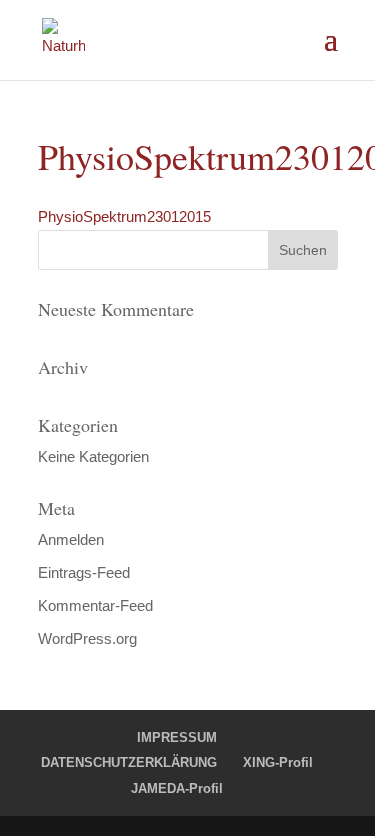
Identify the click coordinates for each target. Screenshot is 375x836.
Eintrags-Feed (84, 572)
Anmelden (71, 539)
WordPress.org (87, 638)
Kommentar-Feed (95, 605)
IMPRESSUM (177, 737)
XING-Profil (278, 762)
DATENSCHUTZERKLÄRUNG (129, 762)
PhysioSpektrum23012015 (124, 216)
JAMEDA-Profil (177, 788)
